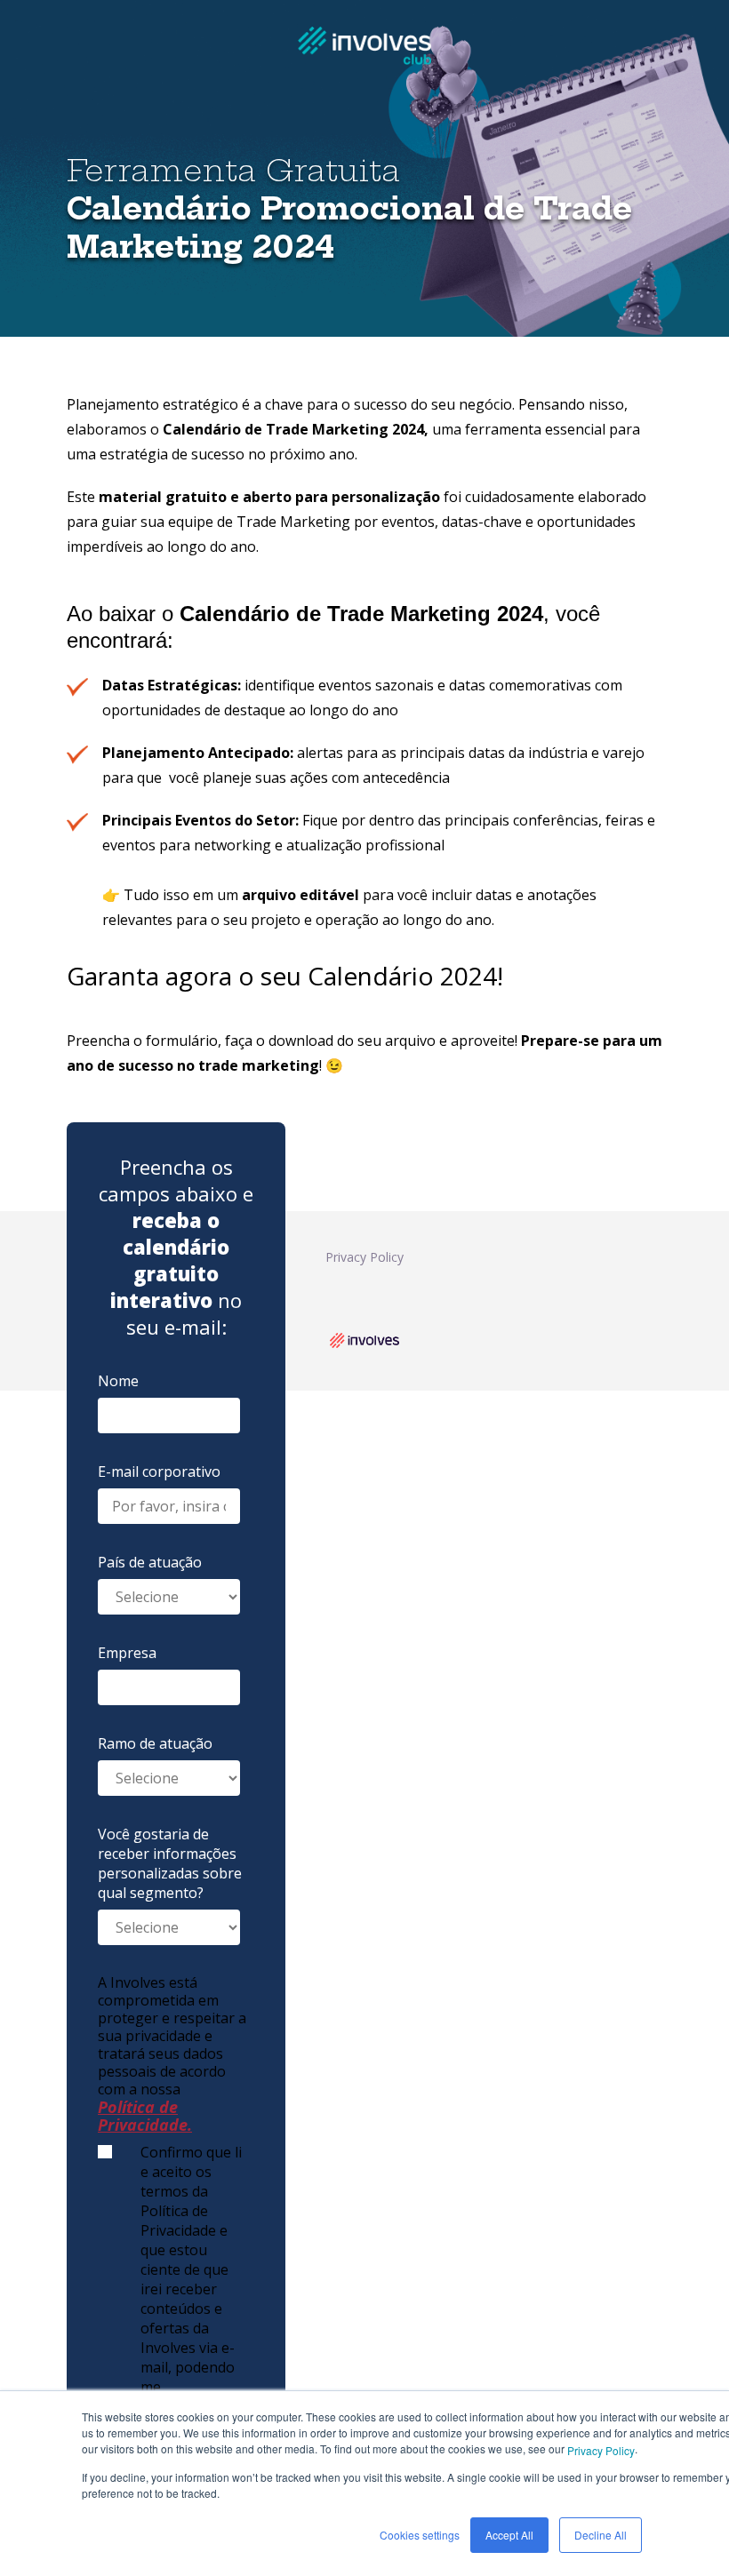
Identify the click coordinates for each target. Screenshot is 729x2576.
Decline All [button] (601, 2535)
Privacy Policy (601, 2450)
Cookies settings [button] (420, 2535)
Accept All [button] (509, 2535)
